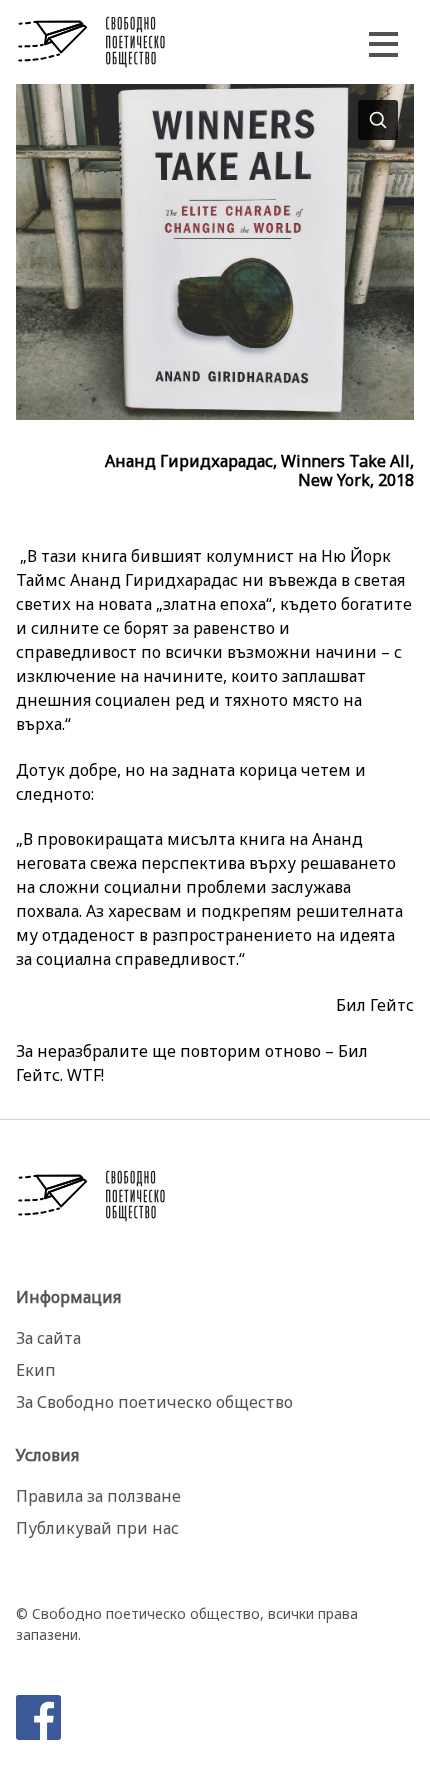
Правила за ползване (98, 1496)
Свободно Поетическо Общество (92, 42)
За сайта (48, 1338)
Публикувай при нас (97, 1528)
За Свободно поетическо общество (154, 1402)
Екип (36, 1370)
